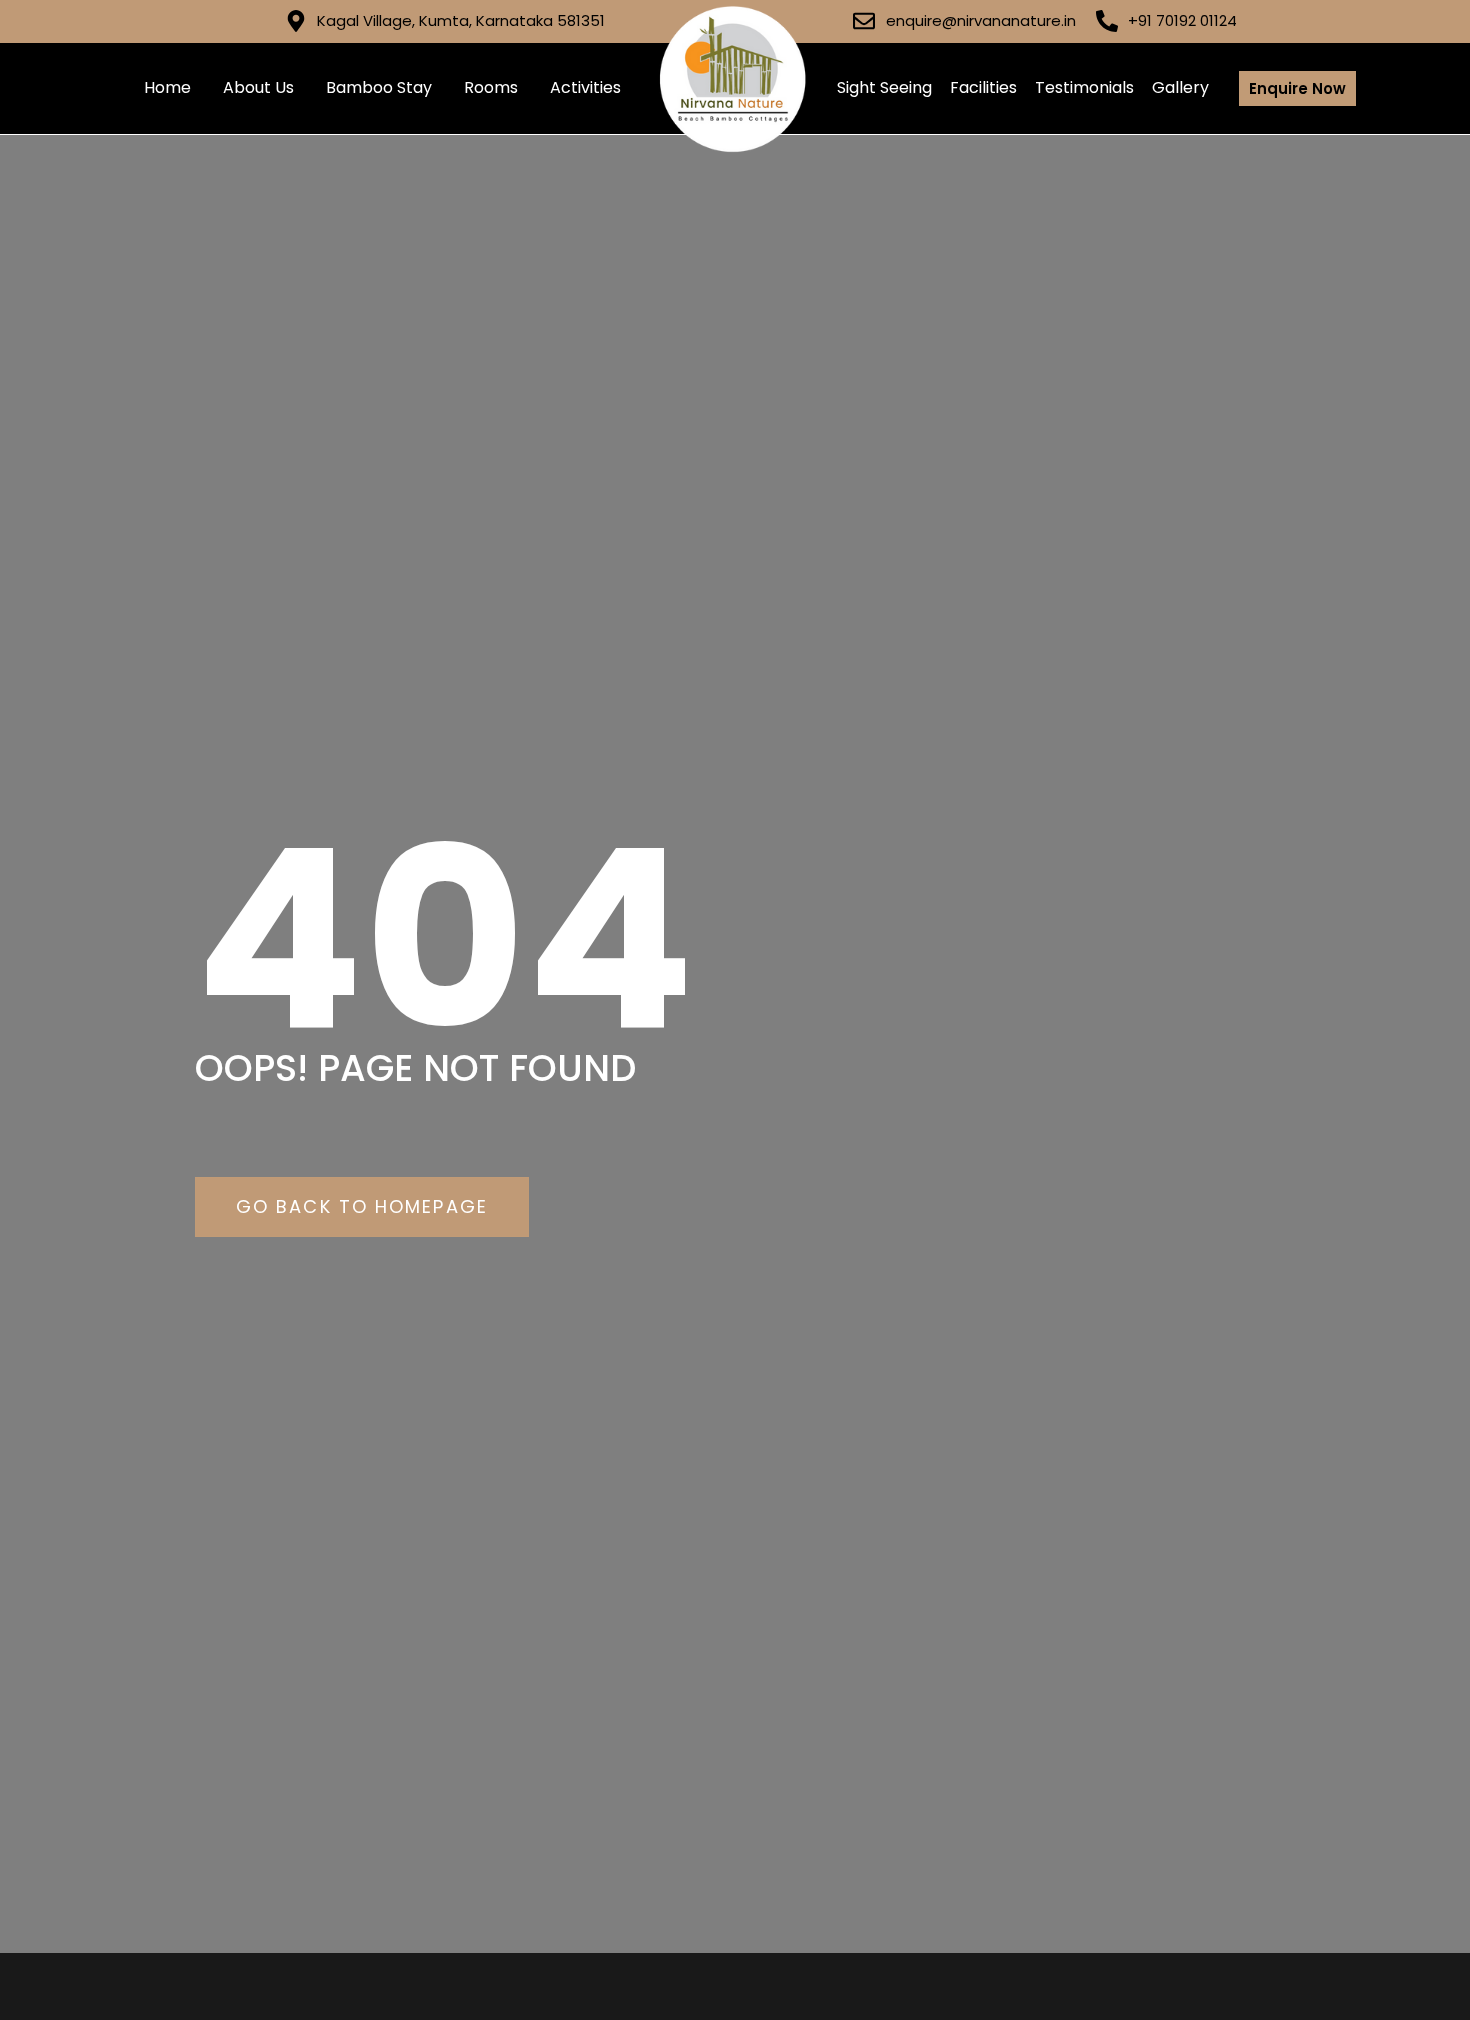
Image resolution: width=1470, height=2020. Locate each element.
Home (167, 87)
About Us (258, 87)
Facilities (983, 87)
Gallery (1180, 87)
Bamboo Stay (379, 87)
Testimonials (1084, 87)
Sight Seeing (884, 87)
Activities (585, 87)
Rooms (491, 87)
